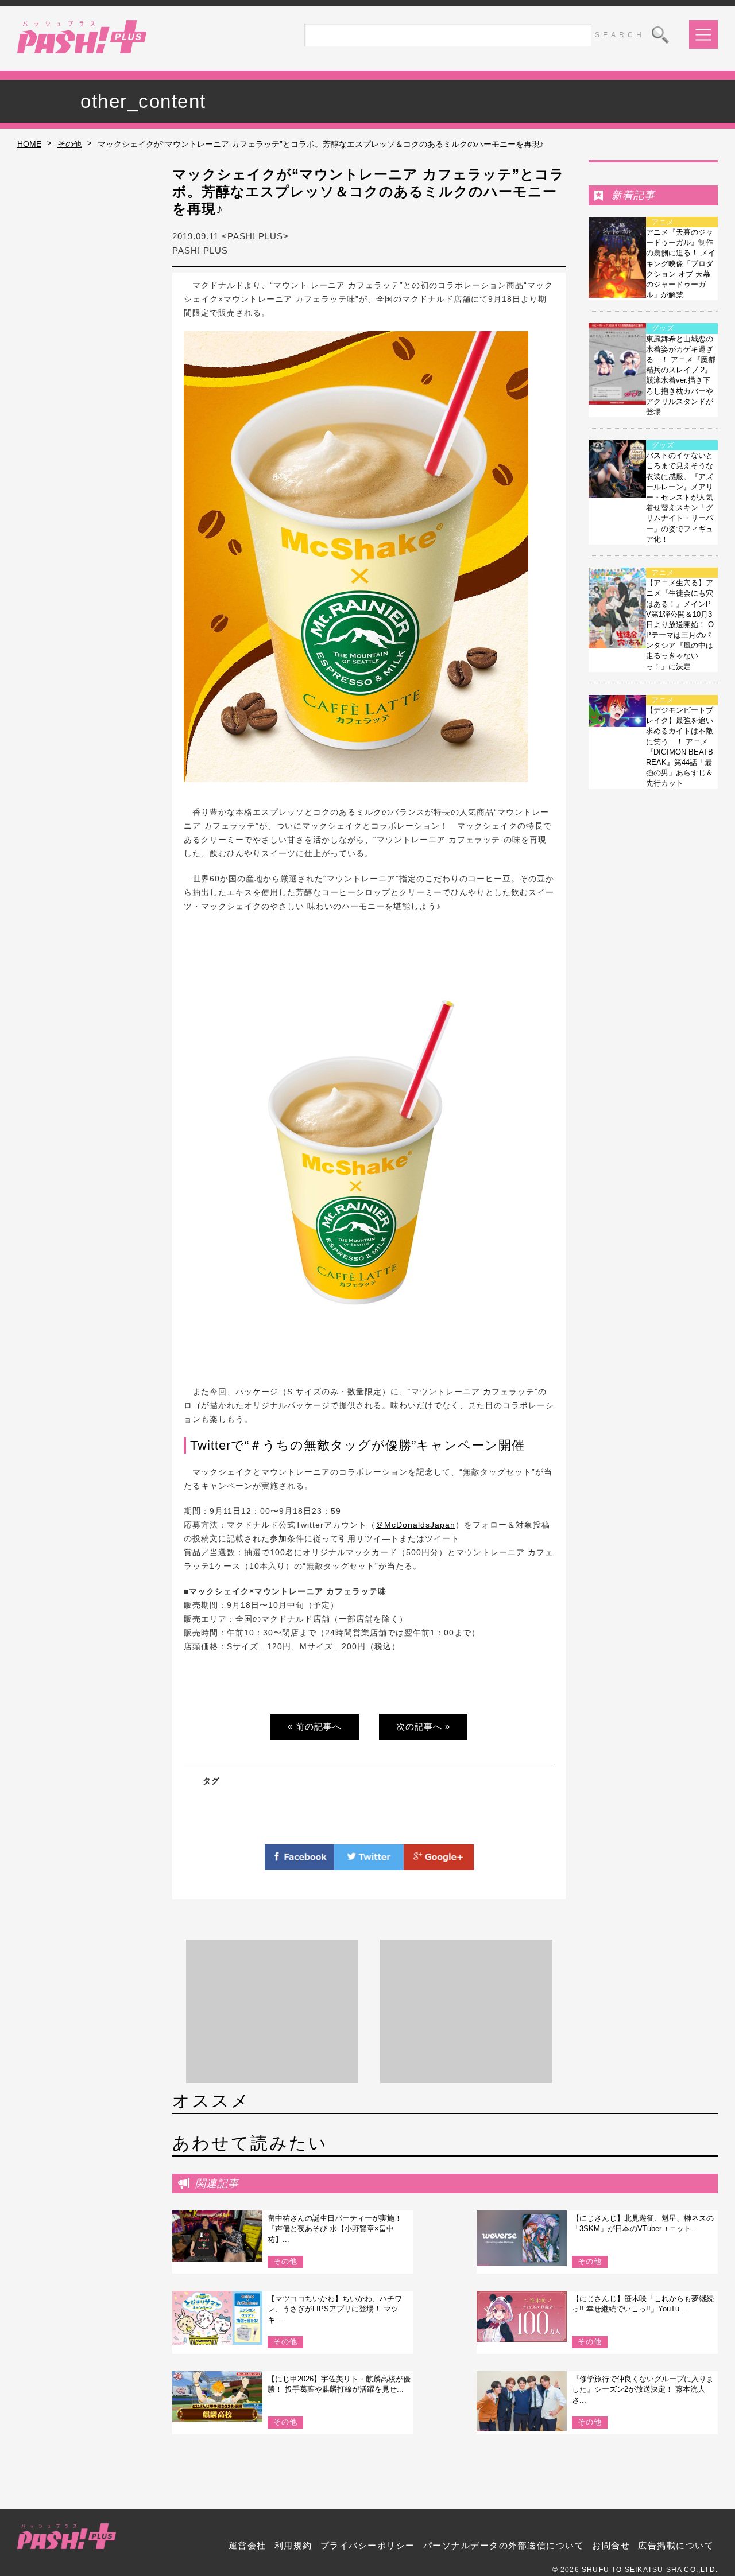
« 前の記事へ (315, 1726)
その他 (69, 144)
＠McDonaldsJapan (415, 1525)
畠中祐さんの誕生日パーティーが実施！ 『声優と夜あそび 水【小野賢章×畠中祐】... (335, 2229)
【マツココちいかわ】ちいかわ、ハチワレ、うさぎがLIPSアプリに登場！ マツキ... (335, 2309)
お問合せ (611, 2545)
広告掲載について (676, 2545)
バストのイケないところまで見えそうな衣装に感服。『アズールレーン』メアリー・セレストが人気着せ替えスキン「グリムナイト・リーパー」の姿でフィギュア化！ (680, 497)
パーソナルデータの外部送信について (504, 2545)
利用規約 (293, 2545)
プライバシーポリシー (368, 2545)
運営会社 (247, 2545)
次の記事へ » (423, 1726)
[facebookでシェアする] (300, 1863)
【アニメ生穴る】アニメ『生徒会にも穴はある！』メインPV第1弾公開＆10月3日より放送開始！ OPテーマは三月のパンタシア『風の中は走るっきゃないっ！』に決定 (680, 625)
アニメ (663, 222)
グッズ (663, 328)
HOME (29, 144)
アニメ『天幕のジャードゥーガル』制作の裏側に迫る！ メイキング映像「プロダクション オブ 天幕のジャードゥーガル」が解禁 (681, 263)
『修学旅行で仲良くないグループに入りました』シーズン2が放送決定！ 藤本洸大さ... (643, 2389)
